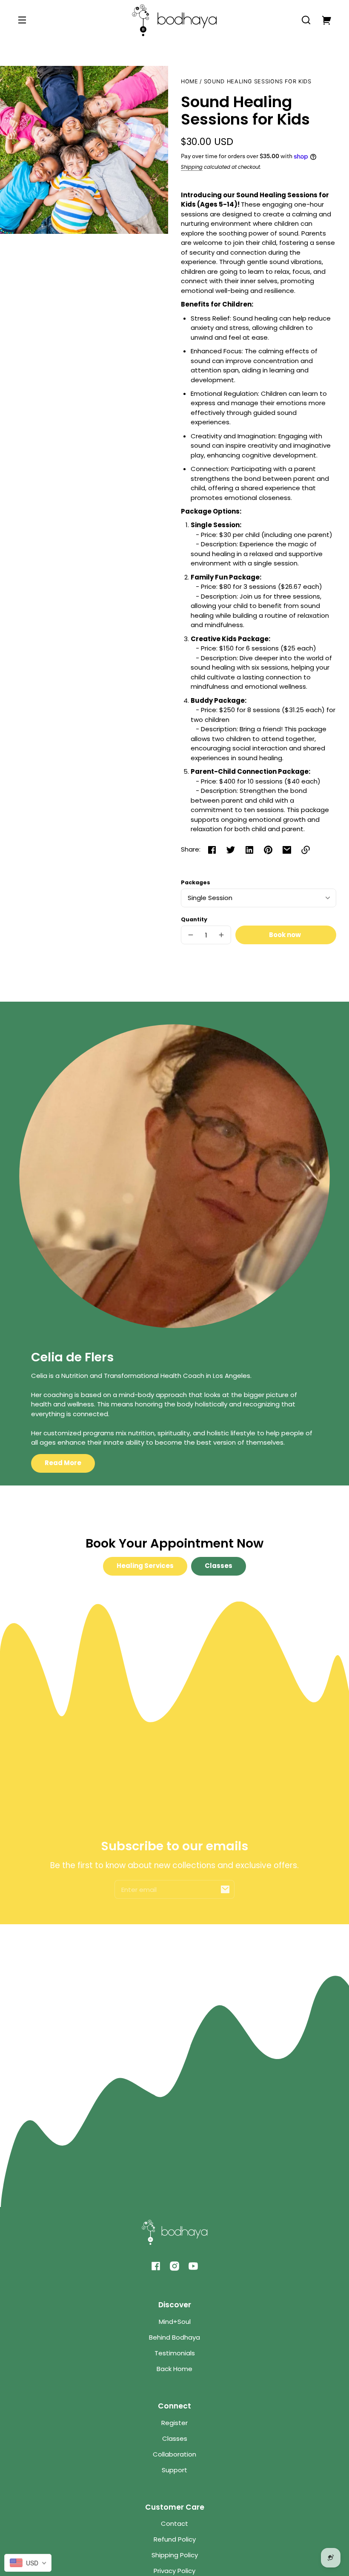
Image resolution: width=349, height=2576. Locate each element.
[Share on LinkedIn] (249, 850)
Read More (63, 1463)
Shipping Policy (175, 2555)
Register (174, 2423)
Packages (196, 882)
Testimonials (175, 2353)
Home (190, 82)
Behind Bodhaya (174, 2337)
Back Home (174, 2369)
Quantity (194, 919)
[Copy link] (306, 850)
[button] (306, 20)
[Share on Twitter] (231, 850)
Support (174, 2470)
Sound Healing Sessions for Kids (258, 82)
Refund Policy (175, 2539)
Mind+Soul (175, 2322)
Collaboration (174, 2454)
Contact (174, 2523)
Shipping (192, 167)
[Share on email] (287, 850)
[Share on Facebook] (212, 850)
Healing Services (145, 1566)
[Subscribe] (225, 1889)
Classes (219, 1566)
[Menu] (22, 20)
